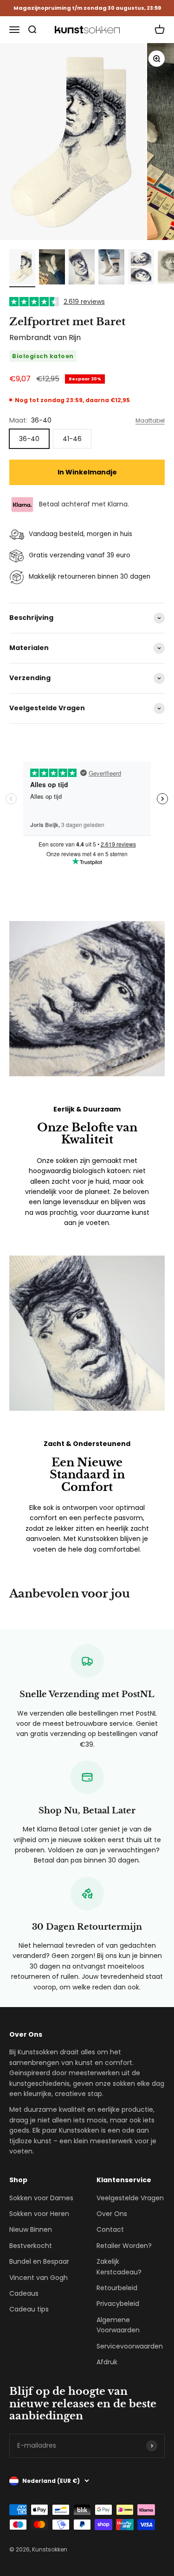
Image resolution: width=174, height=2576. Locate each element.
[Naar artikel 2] (52, 268)
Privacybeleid (118, 2304)
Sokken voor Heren (39, 2214)
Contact (110, 2229)
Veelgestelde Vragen (130, 2198)
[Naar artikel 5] (141, 268)
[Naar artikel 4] (111, 268)
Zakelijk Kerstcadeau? (119, 2267)
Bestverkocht (31, 2246)
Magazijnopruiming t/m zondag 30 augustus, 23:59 (87, 8)
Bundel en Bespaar (39, 2261)
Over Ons (112, 2214)
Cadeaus (24, 2293)
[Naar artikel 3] (82, 268)
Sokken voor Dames (41, 2198)
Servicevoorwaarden (130, 2346)
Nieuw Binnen (31, 2229)
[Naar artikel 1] (22, 268)
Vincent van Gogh (39, 2278)
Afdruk (107, 2362)
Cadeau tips (29, 2309)
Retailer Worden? (124, 2246)
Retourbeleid (117, 2288)
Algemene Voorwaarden (118, 2325)
